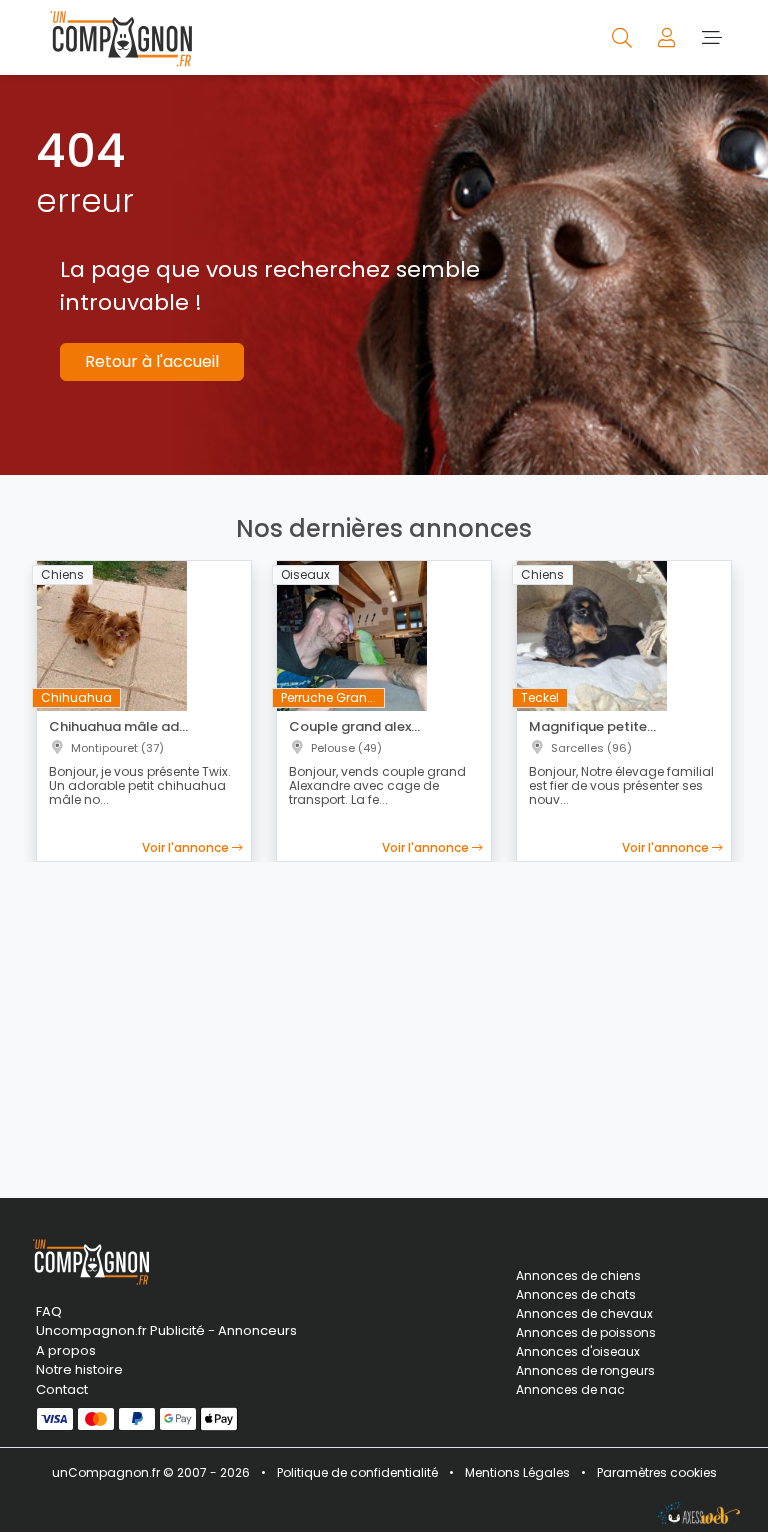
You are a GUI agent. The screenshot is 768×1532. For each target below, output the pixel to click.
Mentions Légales (517, 1472)
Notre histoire (79, 1369)
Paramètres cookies (657, 1472)
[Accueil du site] (116, 37)
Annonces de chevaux (584, 1313)
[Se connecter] (668, 37)
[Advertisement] (384, 1018)
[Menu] (711, 37)
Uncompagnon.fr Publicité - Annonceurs (144, 1330)
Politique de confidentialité (357, 1472)
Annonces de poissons (586, 1332)
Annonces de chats (576, 1294)
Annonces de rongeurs (585, 1370)
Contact (62, 1389)
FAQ (49, 1311)
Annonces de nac (570, 1389)
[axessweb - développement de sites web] (699, 1513)
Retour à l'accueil (152, 361)
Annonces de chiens (578, 1275)
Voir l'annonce (187, 847)
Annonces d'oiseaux (578, 1351)
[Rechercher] (623, 37)
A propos (66, 1350)
